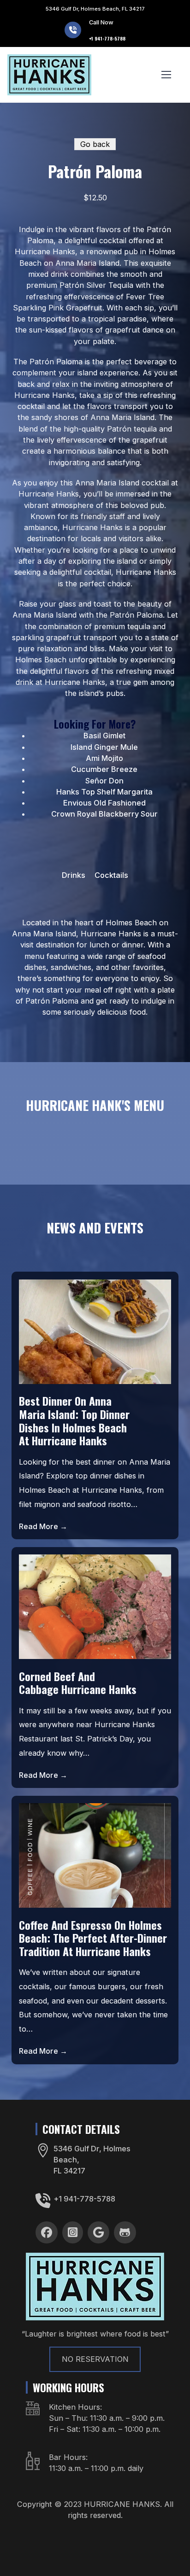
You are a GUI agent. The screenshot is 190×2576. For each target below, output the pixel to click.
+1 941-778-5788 (84, 2199)
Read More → (43, 1526)
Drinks (74, 875)
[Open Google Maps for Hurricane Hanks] (43, 2150)
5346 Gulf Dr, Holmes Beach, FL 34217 (95, 9)
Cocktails (111, 875)
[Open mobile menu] (166, 75)
